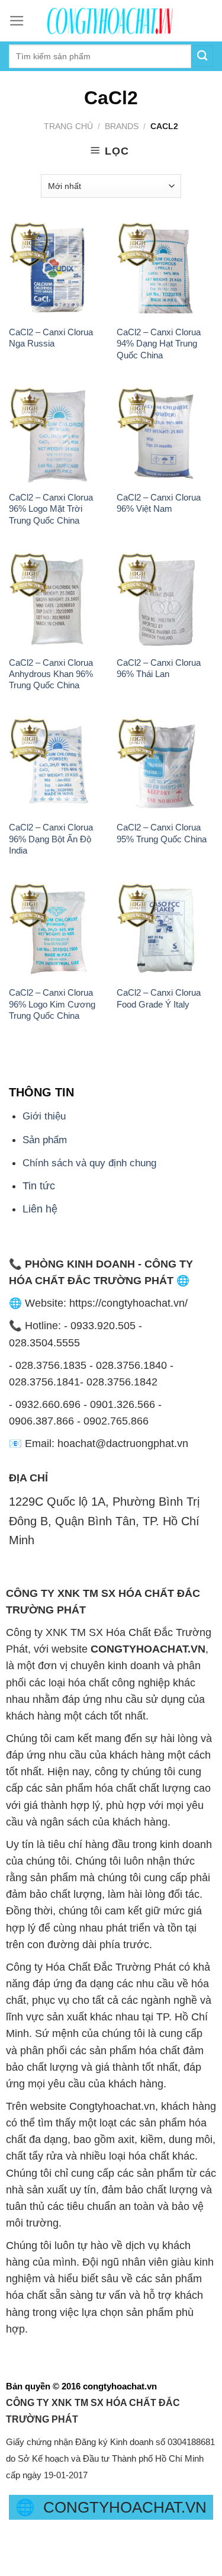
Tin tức (39, 1186)
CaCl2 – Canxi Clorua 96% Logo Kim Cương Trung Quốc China (52, 1004)
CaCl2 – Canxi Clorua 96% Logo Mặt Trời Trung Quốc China (51, 509)
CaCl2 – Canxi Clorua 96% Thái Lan (159, 668)
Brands (122, 126)
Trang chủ (68, 126)
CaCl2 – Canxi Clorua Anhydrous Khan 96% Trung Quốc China (51, 674)
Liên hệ (40, 1209)
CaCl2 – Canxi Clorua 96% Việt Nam (159, 503)
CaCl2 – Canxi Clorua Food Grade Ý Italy (159, 998)
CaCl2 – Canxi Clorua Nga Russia (51, 338)
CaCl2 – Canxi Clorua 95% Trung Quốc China (162, 833)
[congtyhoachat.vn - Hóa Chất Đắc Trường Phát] (111, 21)
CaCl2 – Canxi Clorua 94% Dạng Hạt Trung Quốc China (159, 344)
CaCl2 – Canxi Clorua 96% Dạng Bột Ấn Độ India (51, 839)
